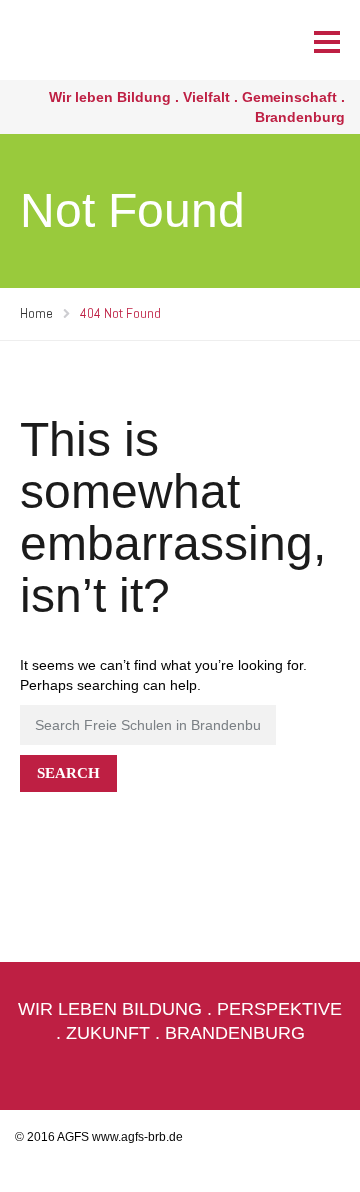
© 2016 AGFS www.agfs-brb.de (99, 1137)
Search (68, 773)
